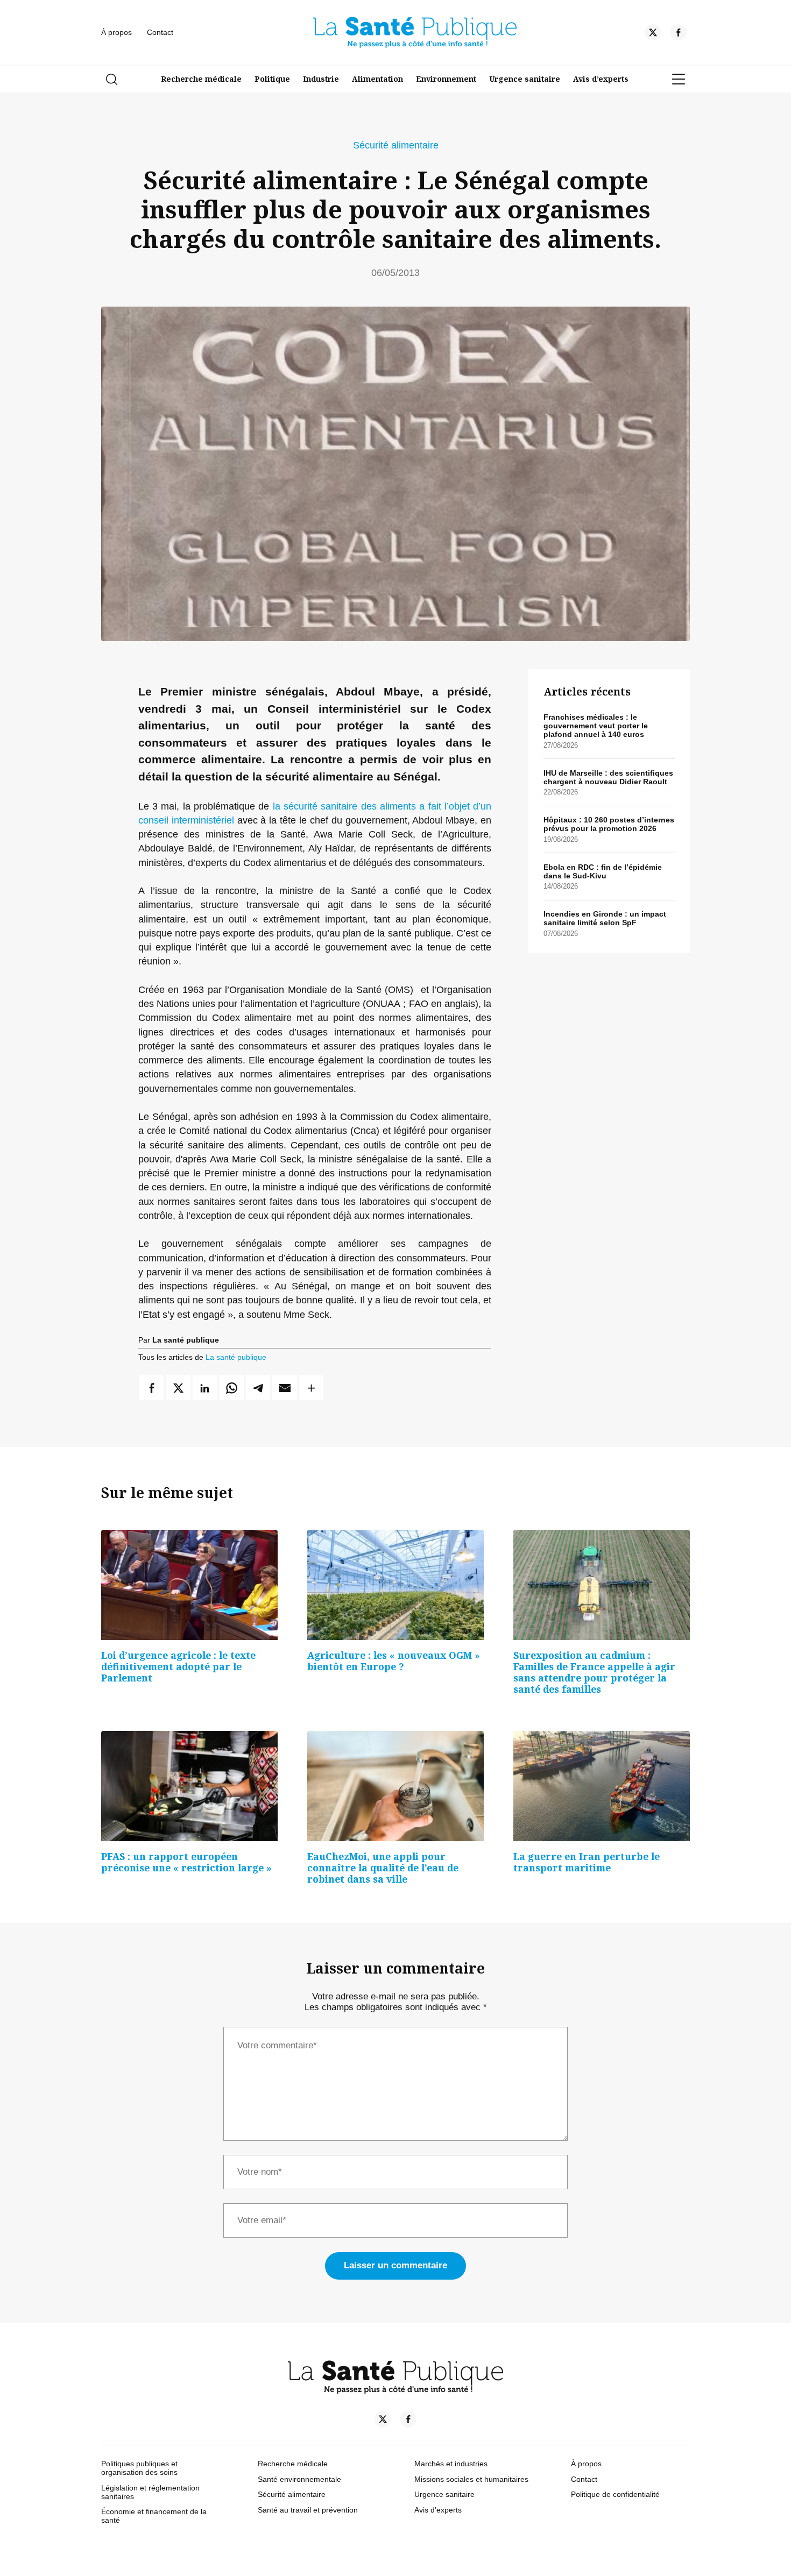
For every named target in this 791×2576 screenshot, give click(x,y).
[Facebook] (678, 34)
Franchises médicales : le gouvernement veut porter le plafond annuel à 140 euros (596, 726)
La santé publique (236, 1357)
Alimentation (377, 79)
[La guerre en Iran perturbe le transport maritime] (602, 1786)
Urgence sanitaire (525, 79)
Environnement (446, 79)
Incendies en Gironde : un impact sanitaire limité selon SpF (605, 918)
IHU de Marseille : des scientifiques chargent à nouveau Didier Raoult (608, 777)
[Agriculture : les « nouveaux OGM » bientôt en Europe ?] (395, 1585)
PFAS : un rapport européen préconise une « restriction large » (186, 1862)
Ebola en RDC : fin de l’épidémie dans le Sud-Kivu (603, 871)
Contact (160, 32)
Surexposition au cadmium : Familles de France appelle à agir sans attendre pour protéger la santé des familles (594, 1672)
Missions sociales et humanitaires (471, 2479)
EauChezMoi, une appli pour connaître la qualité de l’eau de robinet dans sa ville (383, 1868)
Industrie (321, 79)
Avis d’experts (601, 79)
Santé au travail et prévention (308, 2510)
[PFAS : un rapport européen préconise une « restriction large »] (189, 1786)
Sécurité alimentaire (396, 145)
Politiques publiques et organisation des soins (139, 2468)
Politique (272, 79)
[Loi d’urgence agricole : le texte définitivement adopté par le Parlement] (189, 1585)
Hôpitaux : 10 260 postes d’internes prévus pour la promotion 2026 (609, 824)
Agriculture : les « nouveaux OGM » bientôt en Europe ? (394, 1661)
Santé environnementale (299, 2479)
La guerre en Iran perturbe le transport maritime (587, 1862)
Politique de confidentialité (615, 2494)
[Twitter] (653, 34)
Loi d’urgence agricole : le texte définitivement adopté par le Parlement (178, 1666)
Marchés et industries (451, 2464)
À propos (116, 32)
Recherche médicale (201, 79)
